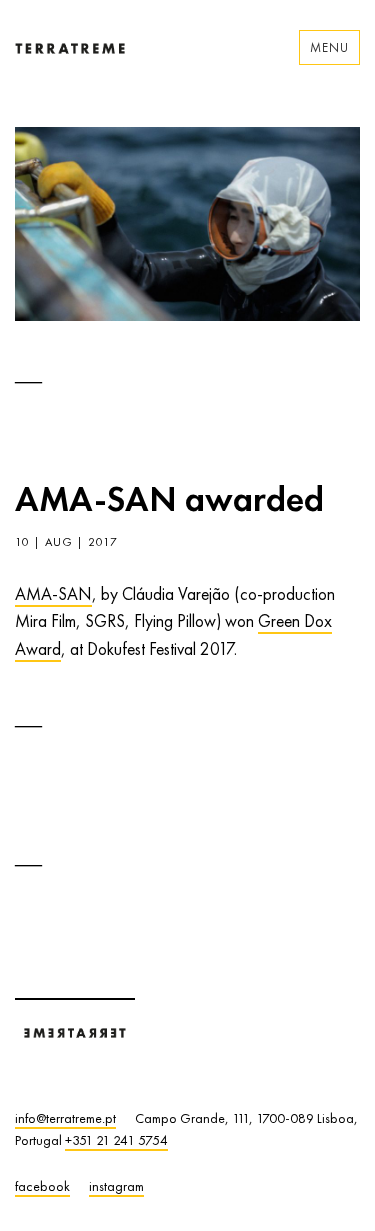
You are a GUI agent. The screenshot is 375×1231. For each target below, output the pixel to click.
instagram (116, 1186)
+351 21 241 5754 (116, 1140)
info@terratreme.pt (65, 1118)
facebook (42, 1186)
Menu (329, 47)
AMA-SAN (53, 594)
